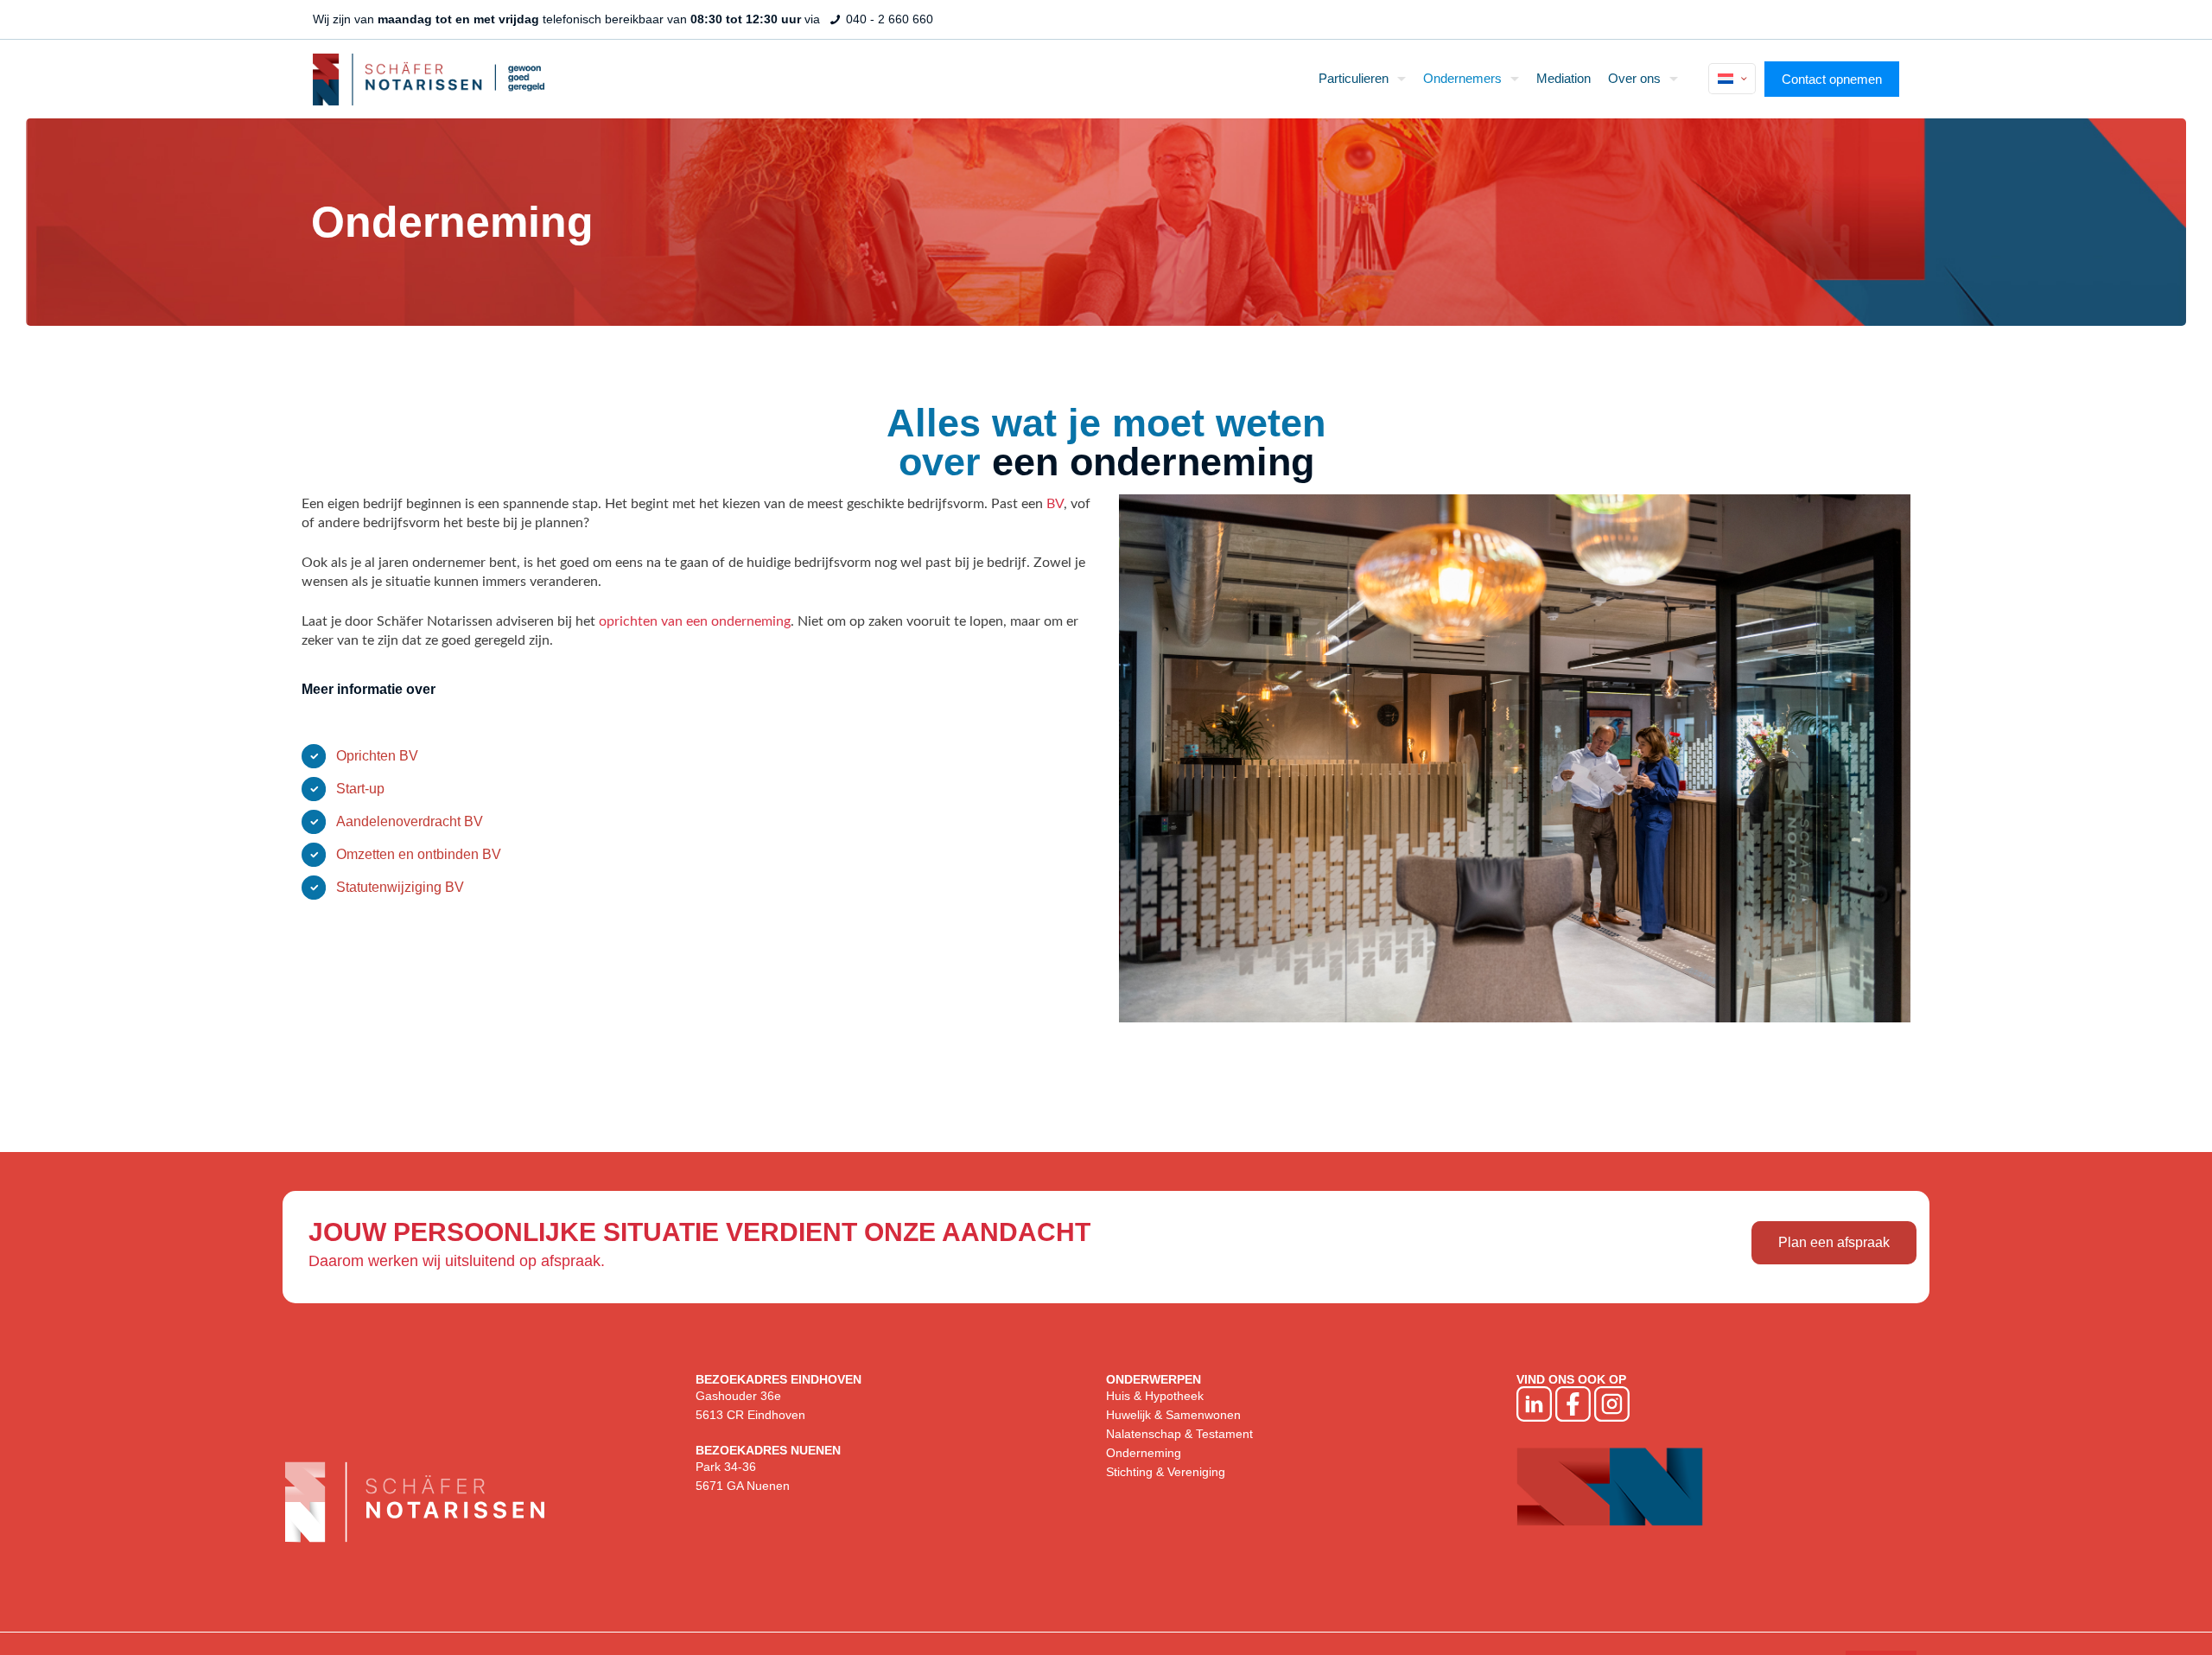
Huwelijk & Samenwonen (1173, 1415)
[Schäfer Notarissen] (429, 79)
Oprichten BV (377, 756)
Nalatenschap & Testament (1179, 1434)
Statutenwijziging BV (400, 887)
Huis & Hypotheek (1155, 1396)
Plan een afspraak (1834, 1242)
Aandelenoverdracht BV (410, 821)
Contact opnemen (1832, 79)
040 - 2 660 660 (888, 19)
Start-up (360, 789)
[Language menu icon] (1732, 79)
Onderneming (1144, 1453)
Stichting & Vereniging (1166, 1472)
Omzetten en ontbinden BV (419, 854)
